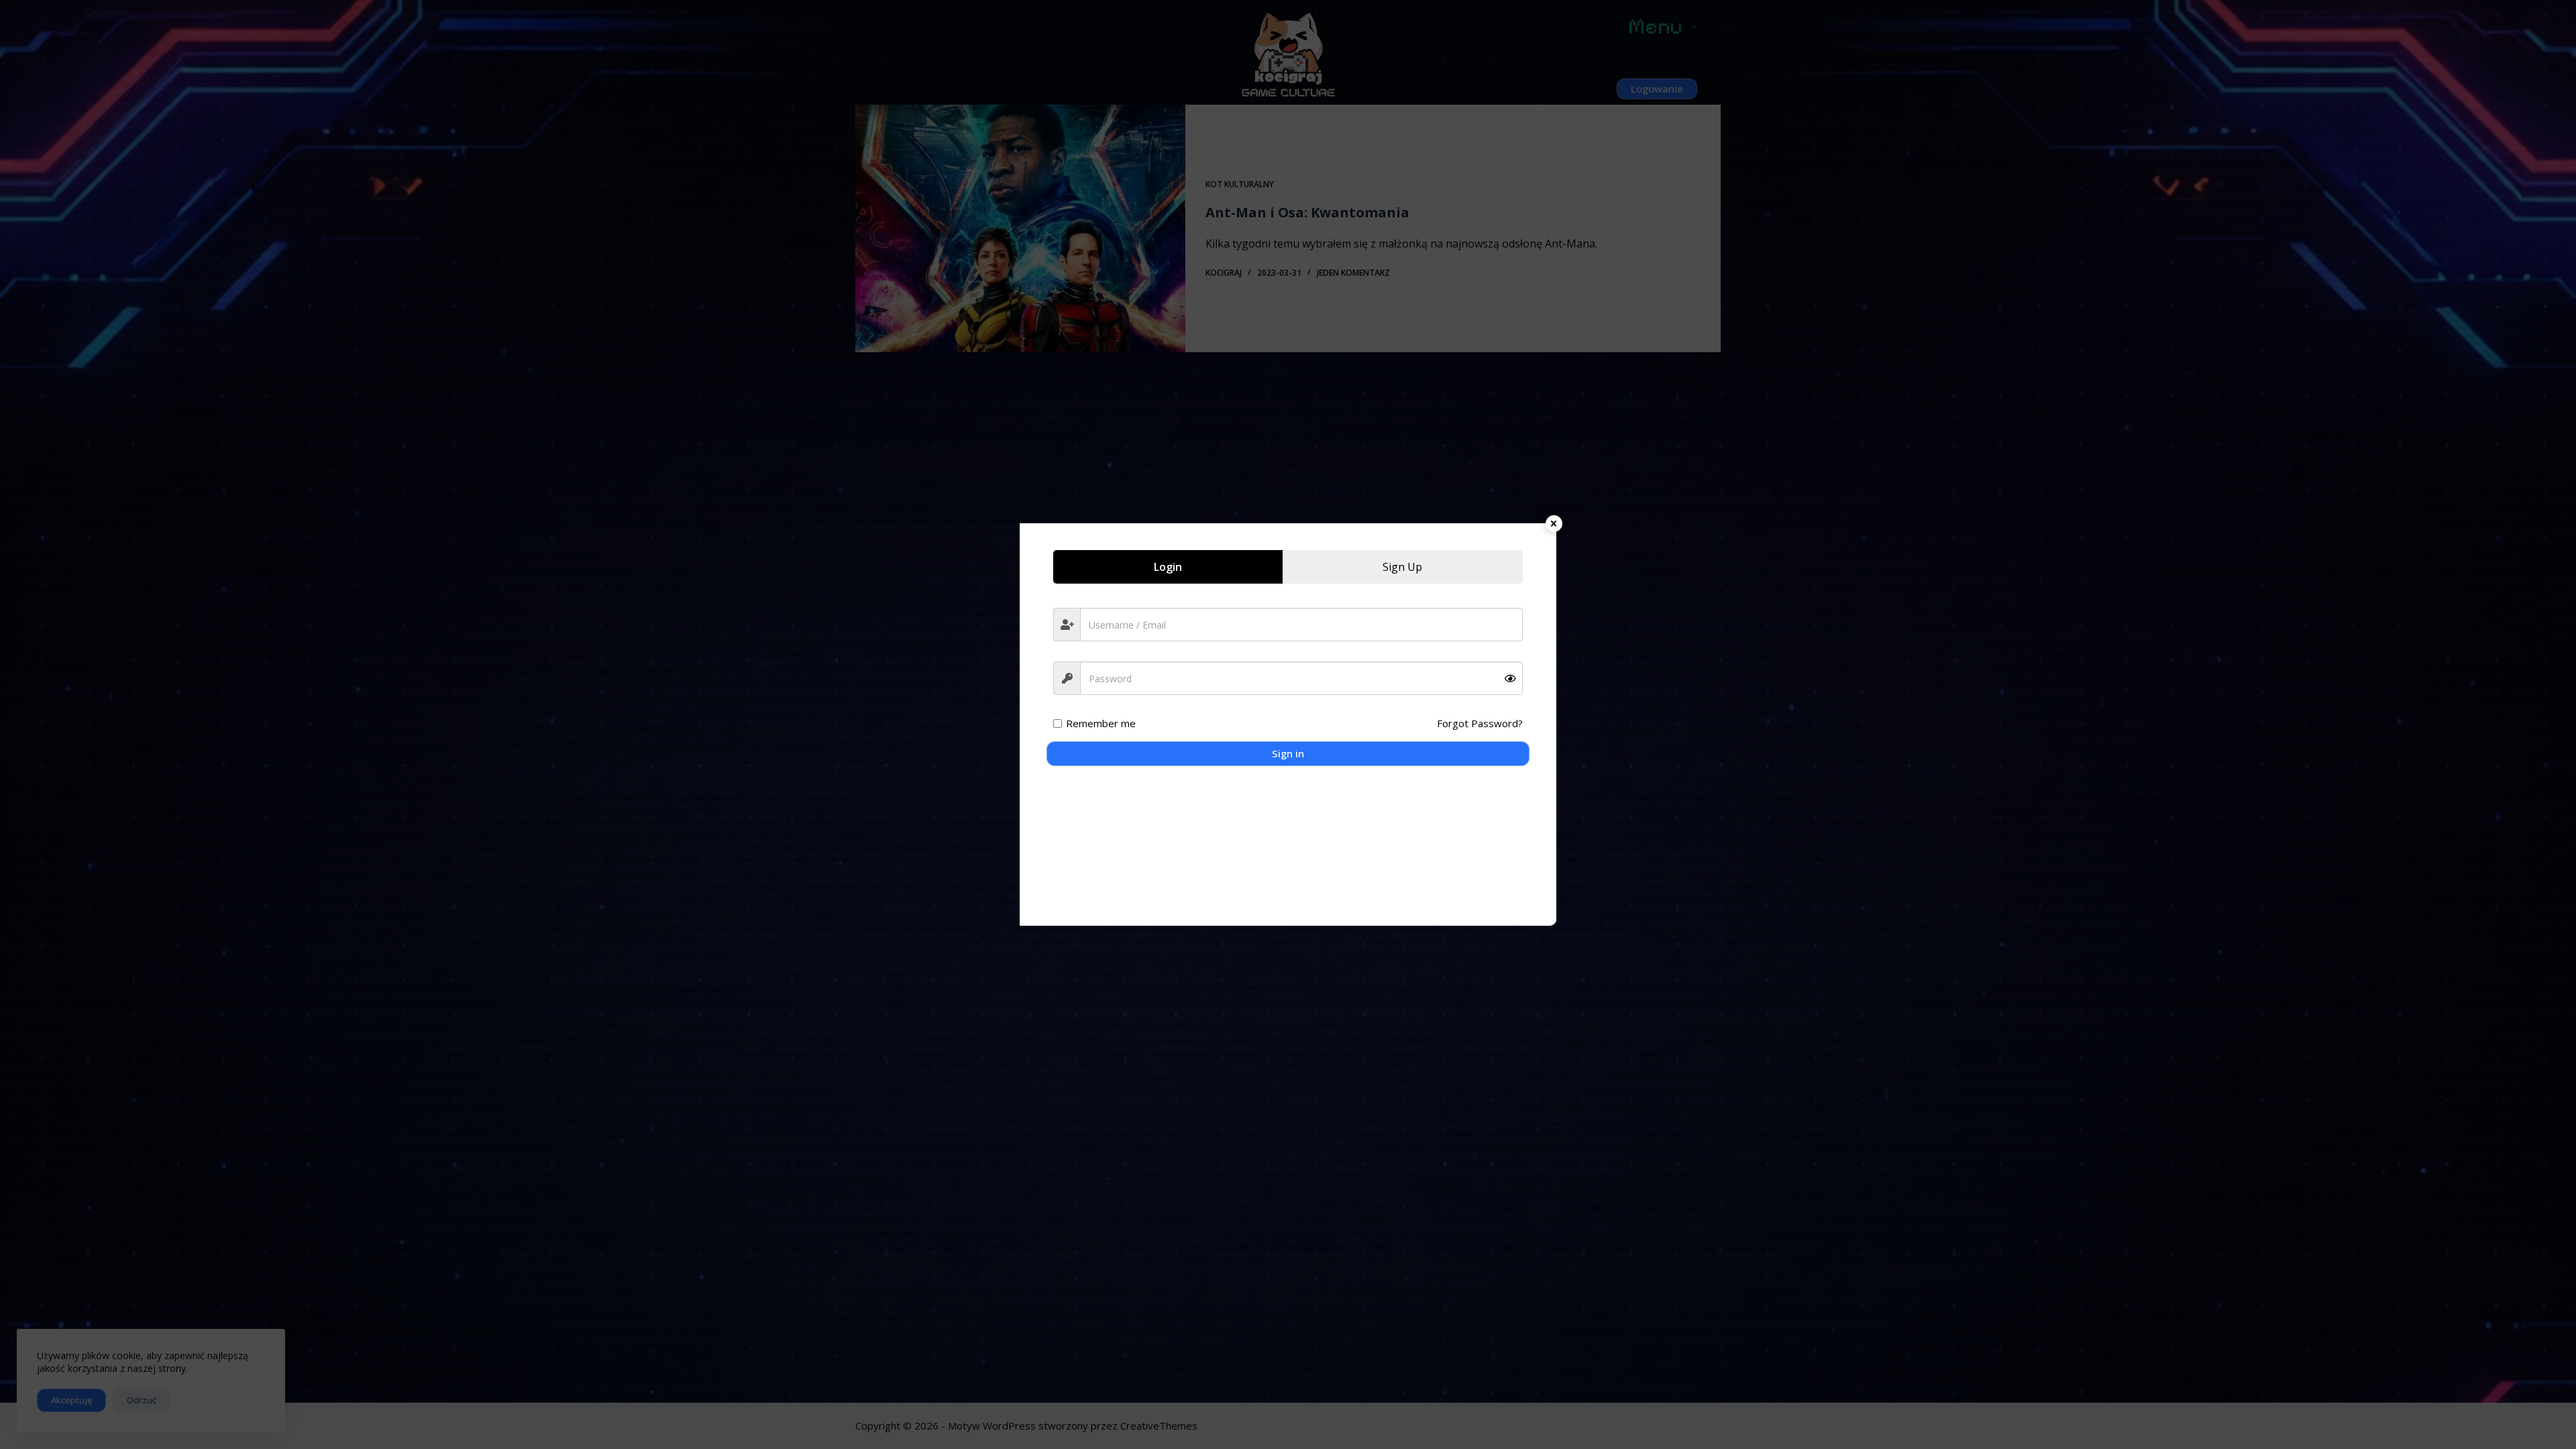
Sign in (1288, 753)
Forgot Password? (1480, 723)
